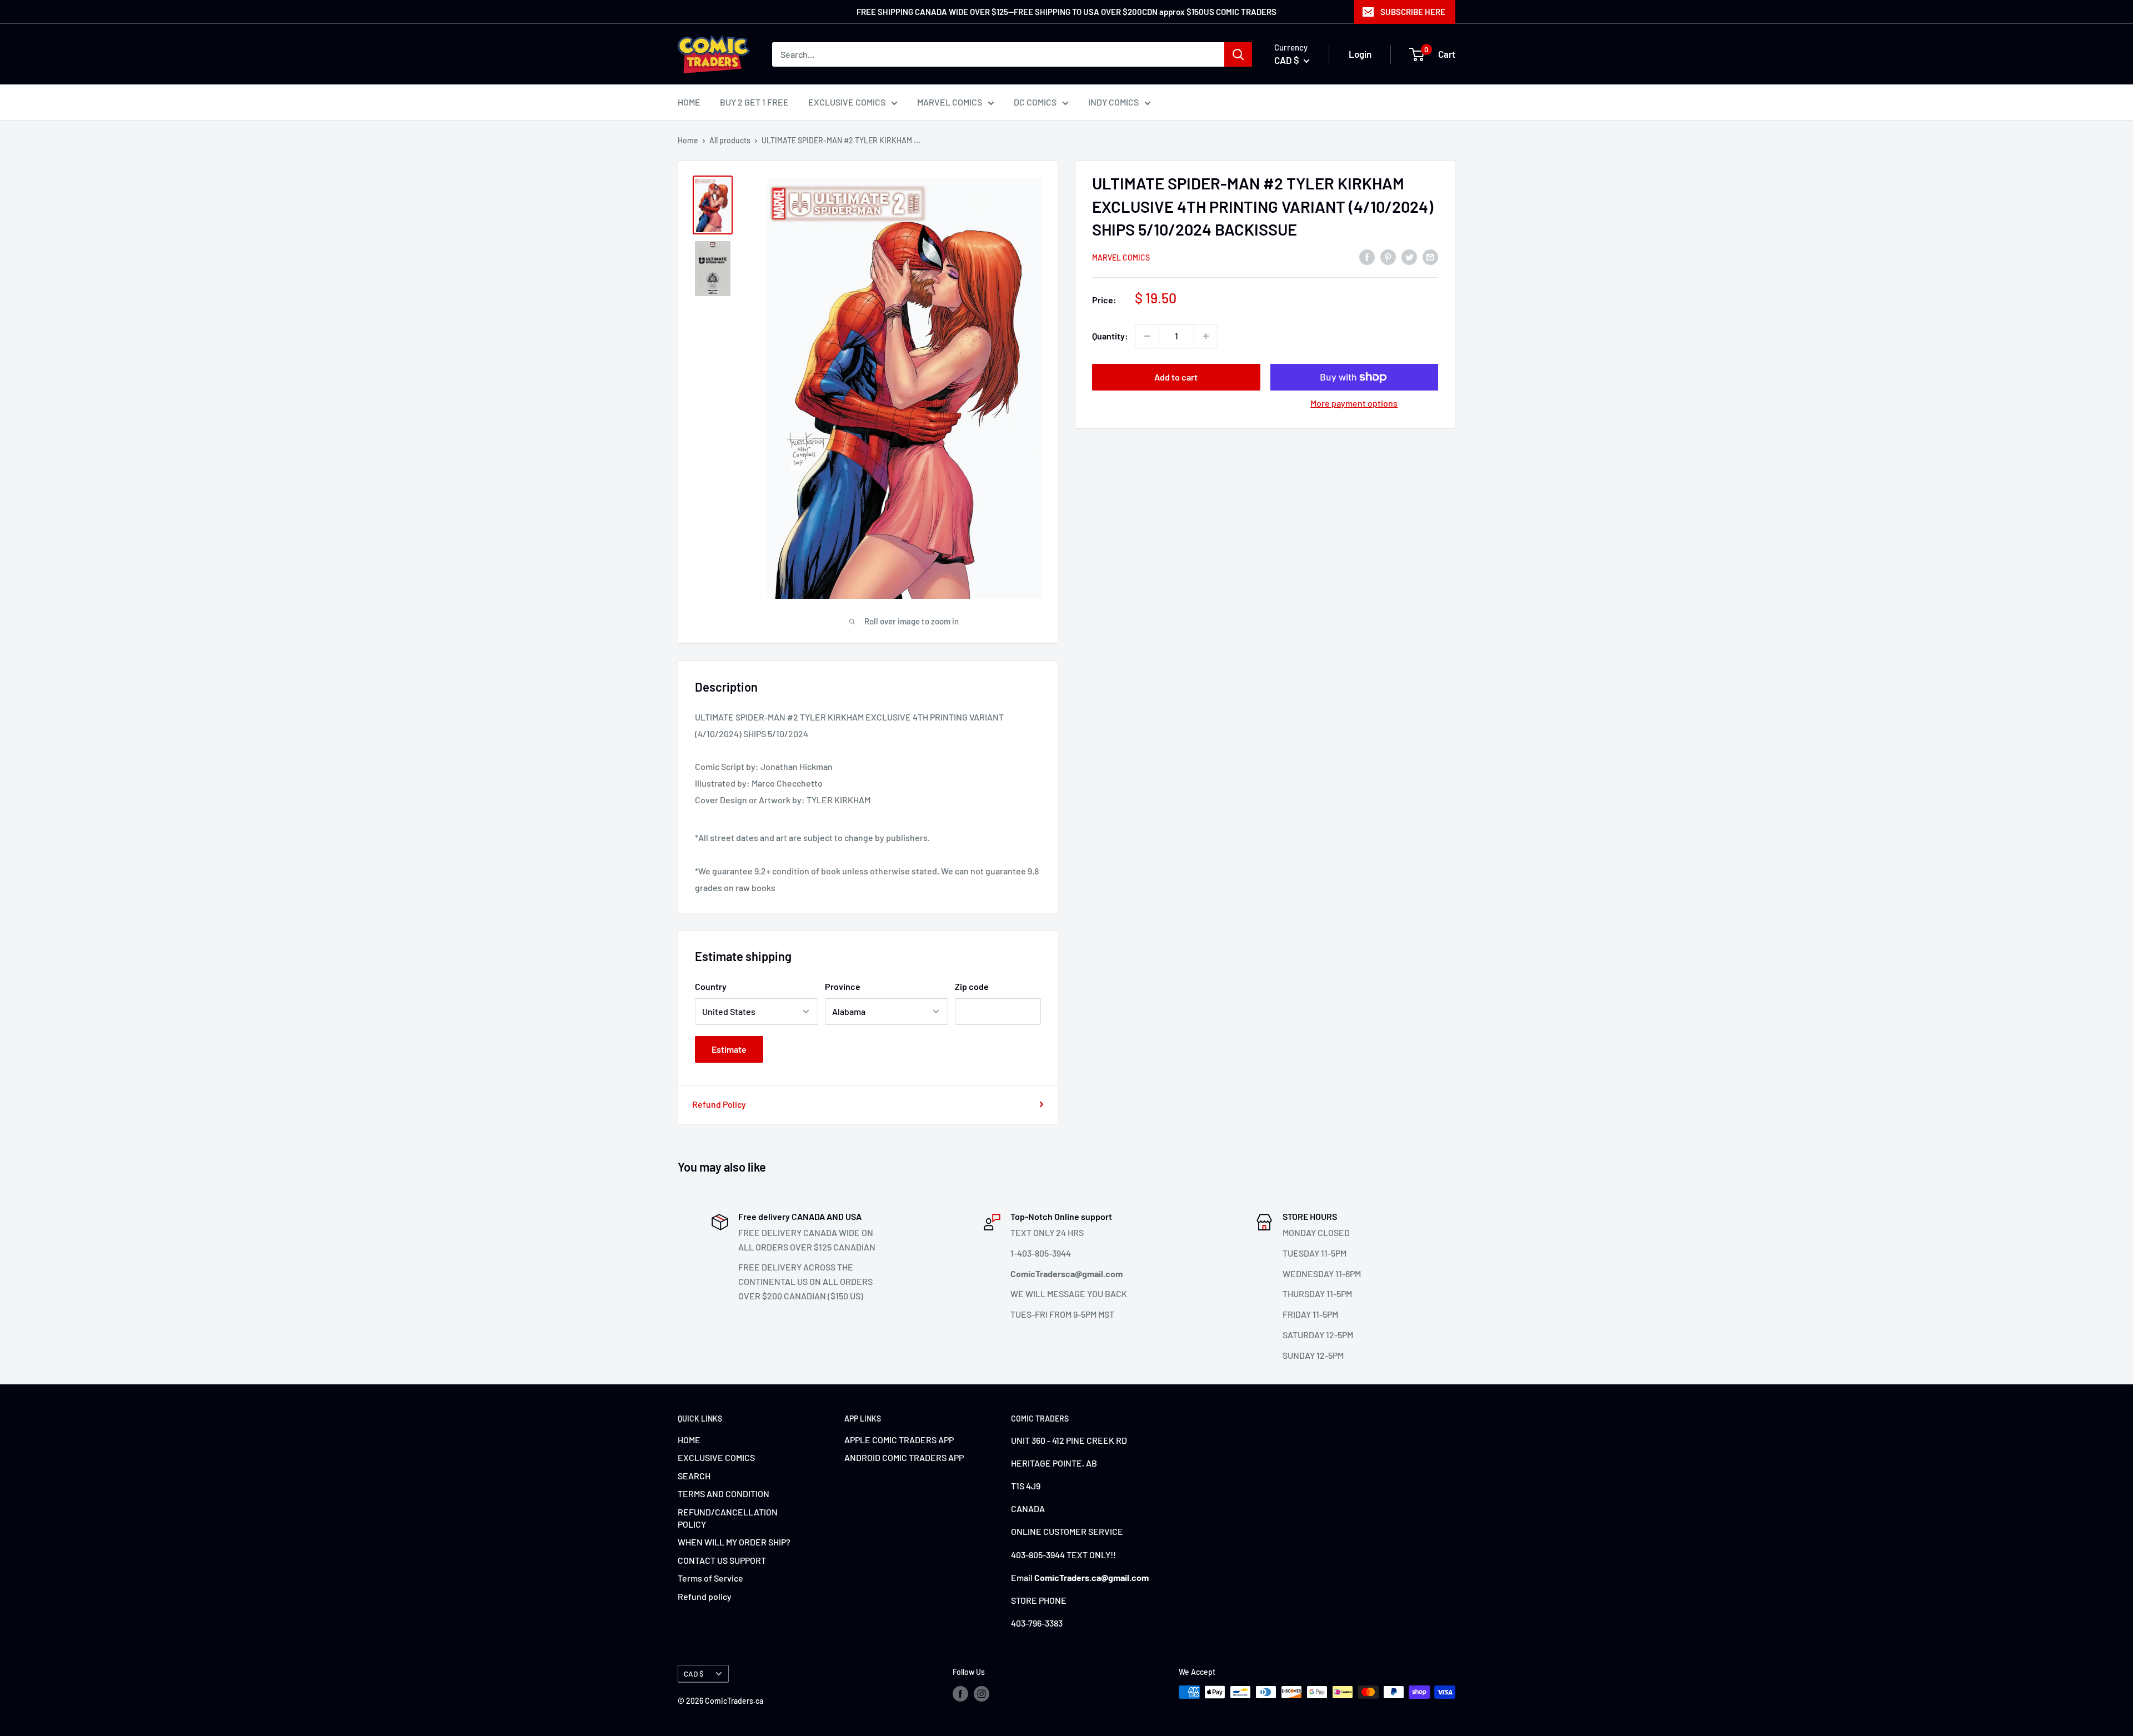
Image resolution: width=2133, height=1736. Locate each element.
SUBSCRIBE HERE (1413, 12)
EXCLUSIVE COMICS (847, 102)
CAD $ (694, 1674)
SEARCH (694, 1476)
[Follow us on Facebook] (960, 1693)
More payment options (1354, 403)
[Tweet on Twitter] (1409, 256)
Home (688, 140)
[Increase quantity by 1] (1206, 336)
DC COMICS (1035, 102)
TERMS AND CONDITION (723, 1494)
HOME (689, 102)
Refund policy (705, 1596)
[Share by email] (1430, 256)
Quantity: (1110, 336)
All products (730, 140)
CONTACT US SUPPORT (722, 1560)
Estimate (729, 1049)
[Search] (1238, 54)
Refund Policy (719, 1104)
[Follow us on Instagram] (982, 1693)
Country (711, 986)
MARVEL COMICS (950, 102)
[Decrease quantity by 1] (1147, 336)
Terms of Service (710, 1578)
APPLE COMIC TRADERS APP (899, 1440)
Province (843, 986)
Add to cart (1176, 377)
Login (1360, 54)
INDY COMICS (1113, 102)
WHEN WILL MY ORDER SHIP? (734, 1542)
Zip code (972, 986)
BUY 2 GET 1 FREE (754, 102)
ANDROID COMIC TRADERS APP (904, 1457)
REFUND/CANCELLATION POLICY (728, 1518)
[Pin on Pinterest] (1388, 256)
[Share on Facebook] (1367, 256)
